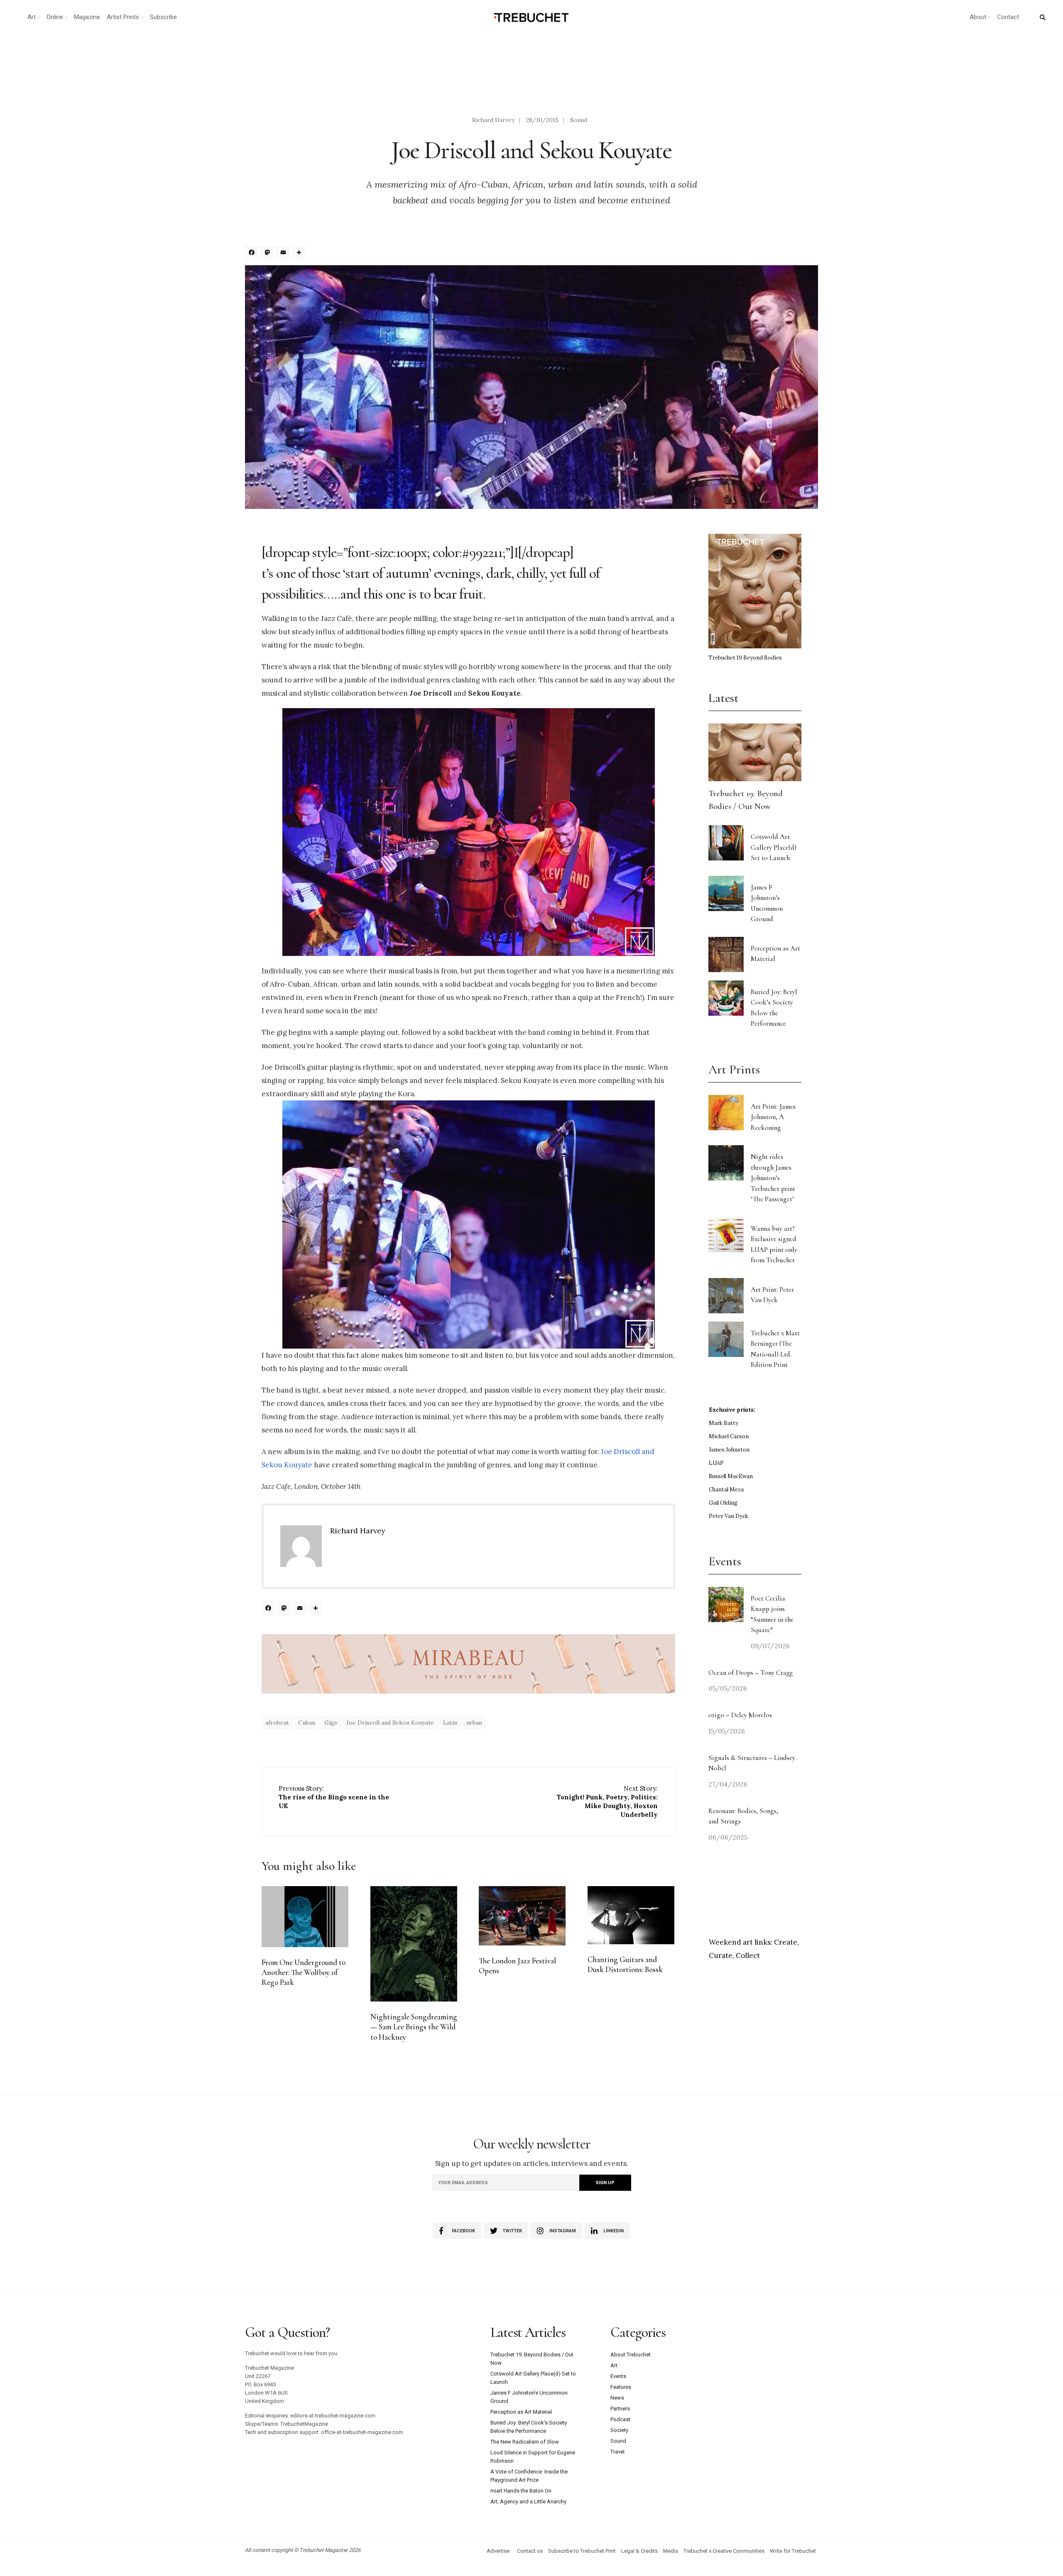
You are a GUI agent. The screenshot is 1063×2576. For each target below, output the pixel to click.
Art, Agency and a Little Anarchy (528, 2501)
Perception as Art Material (521, 2412)
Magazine (87, 17)
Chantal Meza (726, 1490)
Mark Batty (724, 1423)
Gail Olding (723, 1503)
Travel (617, 2452)
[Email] (284, 253)
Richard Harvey (493, 120)
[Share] (300, 253)
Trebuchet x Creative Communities (724, 2551)
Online (55, 17)
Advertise (498, 2551)
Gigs (331, 1723)
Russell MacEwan (731, 1476)
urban (474, 1723)
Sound (579, 120)
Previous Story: (334, 1797)
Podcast (620, 2419)
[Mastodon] (269, 253)
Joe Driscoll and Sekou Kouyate (390, 1723)
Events (618, 2376)
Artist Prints (123, 17)
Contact (1008, 17)
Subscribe (163, 17)
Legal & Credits (639, 2551)
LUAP (716, 1463)
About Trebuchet (631, 2355)
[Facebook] (253, 253)
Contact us (530, 2551)
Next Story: (607, 1801)
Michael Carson (729, 1436)
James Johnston (729, 1450)
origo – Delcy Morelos (740, 1715)
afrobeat (277, 1723)
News (617, 2398)
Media (671, 2551)
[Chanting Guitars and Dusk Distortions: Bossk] (631, 1915)
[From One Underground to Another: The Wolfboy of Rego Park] (305, 1917)
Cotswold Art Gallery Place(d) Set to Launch (774, 847)
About (978, 17)
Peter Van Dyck (729, 1516)
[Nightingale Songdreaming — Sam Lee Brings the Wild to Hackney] (414, 1944)
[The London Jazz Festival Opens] (522, 1916)
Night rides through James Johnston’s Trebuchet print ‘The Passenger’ (773, 1178)
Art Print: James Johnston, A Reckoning (773, 1117)
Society (619, 2430)
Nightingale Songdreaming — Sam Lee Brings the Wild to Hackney (414, 2027)
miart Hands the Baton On (521, 2491)
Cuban (307, 1723)
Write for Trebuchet (793, 2551)
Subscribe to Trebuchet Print (582, 2551)
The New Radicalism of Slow (525, 2442)
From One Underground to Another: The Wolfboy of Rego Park (304, 1973)
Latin (450, 1723)
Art (32, 17)
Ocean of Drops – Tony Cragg (751, 1673)
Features (621, 2387)
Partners (620, 2409)
